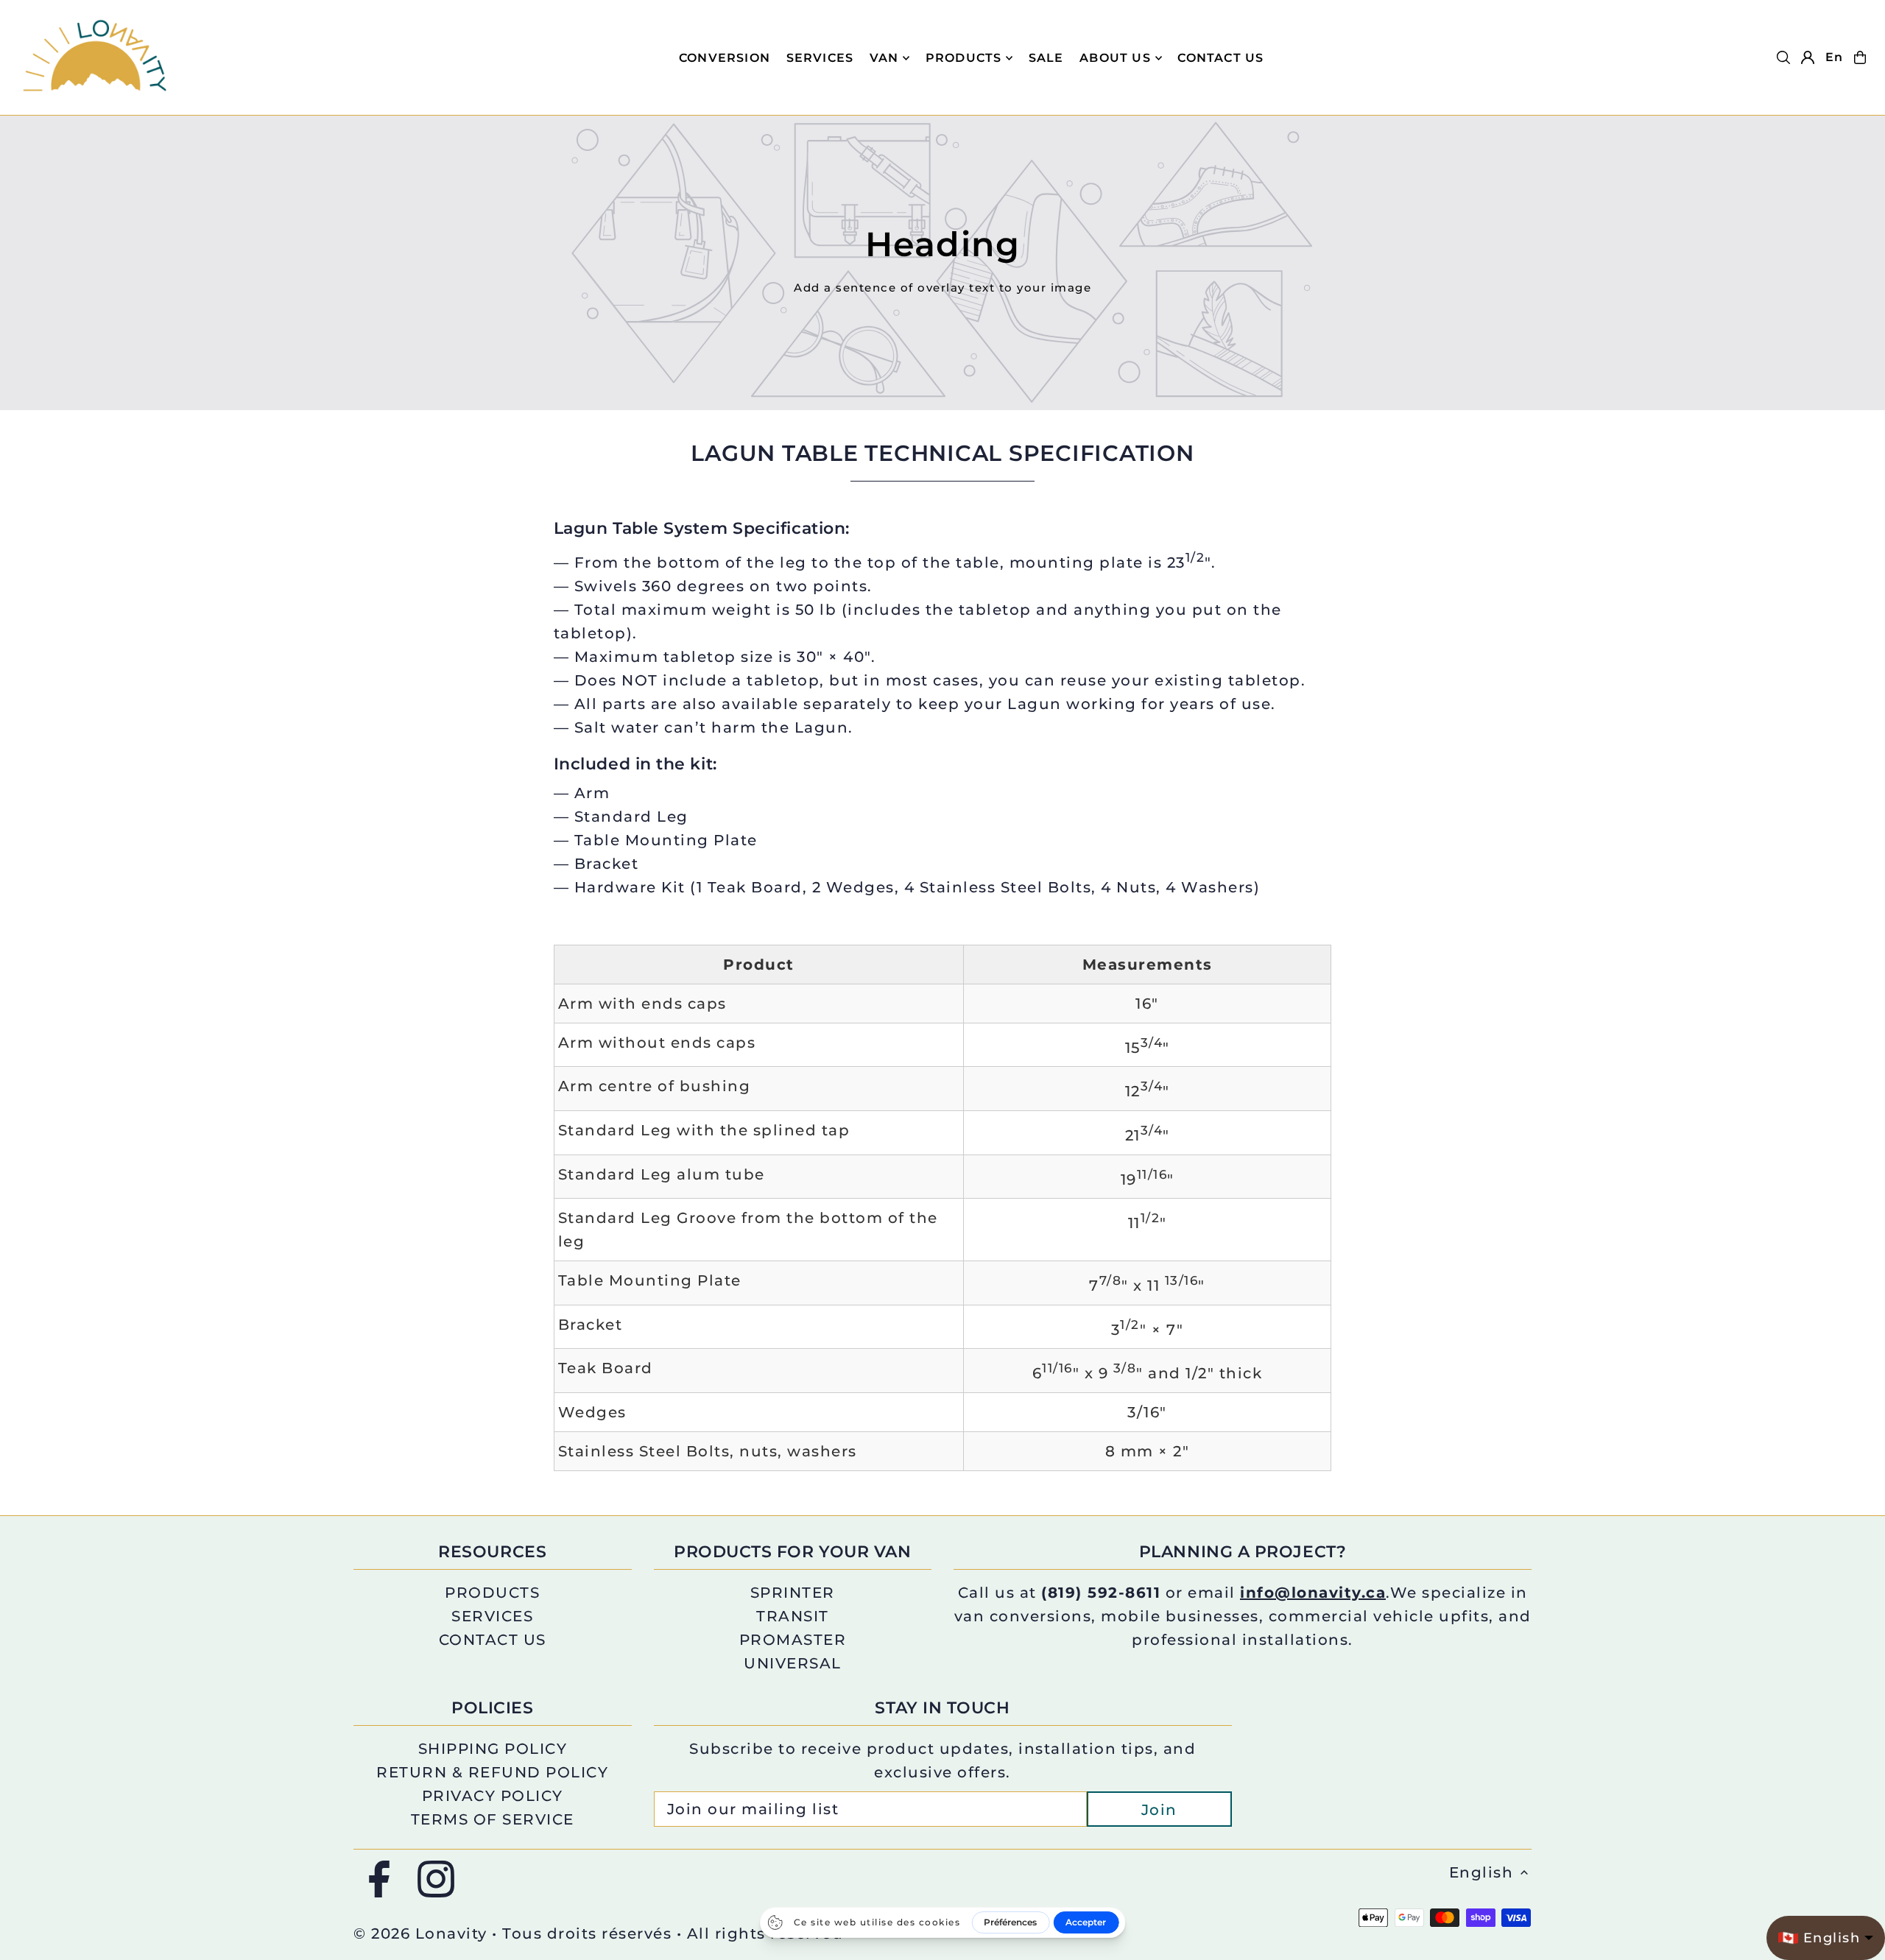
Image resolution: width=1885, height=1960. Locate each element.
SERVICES (492, 1616)
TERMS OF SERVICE (493, 1819)
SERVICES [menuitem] (820, 58)
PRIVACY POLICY (493, 1796)
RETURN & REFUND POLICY (492, 1772)
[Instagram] (436, 1880)
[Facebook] (379, 1880)
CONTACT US (493, 1640)
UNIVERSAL (793, 1663)
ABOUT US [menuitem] (1115, 58)
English (1481, 1872)
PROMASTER (793, 1640)
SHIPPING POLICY (493, 1749)
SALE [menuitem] (1046, 58)
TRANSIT (793, 1616)
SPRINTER (793, 1593)
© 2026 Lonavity (420, 1933)
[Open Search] (1783, 57)
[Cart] (1860, 57)
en (1834, 57)
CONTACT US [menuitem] (1220, 58)
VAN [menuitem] (884, 58)
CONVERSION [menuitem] (725, 58)
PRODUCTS (964, 58)
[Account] (1808, 57)
